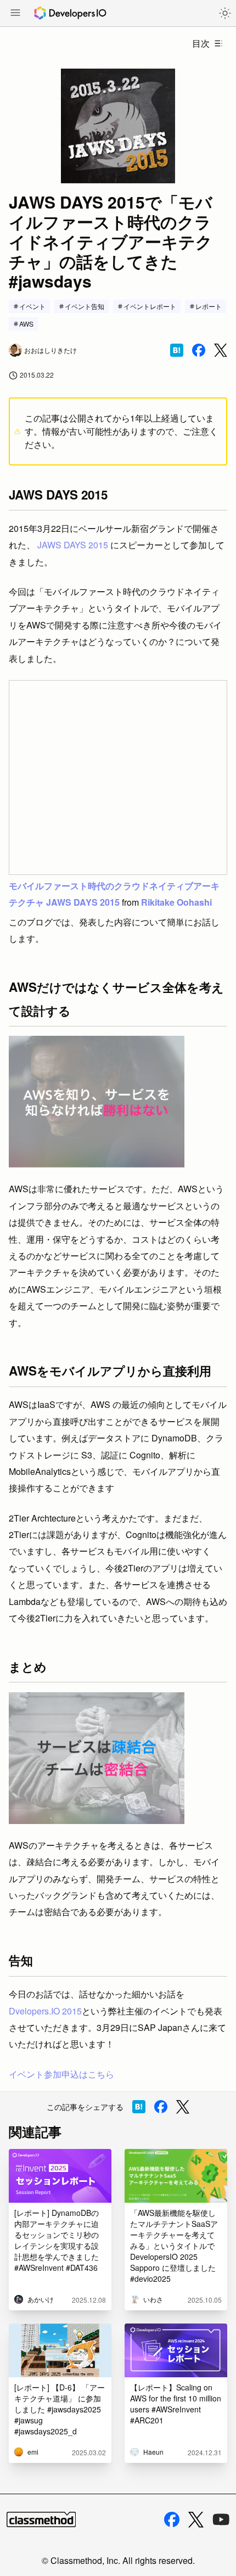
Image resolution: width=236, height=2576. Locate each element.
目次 (201, 43)
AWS (26, 324)
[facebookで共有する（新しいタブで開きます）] (199, 350)
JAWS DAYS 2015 (73, 545)
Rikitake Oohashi (176, 902)
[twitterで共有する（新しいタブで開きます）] (221, 350)
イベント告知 (85, 306)
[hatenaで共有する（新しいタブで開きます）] (177, 350)
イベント (32, 306)
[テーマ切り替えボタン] (225, 13)
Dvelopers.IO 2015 (45, 2011)
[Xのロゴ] (196, 2520)
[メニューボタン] (15, 14)
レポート (209, 306)
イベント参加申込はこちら (61, 2074)
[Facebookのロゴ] (172, 2519)
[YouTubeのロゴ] (221, 2519)
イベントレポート (150, 306)
